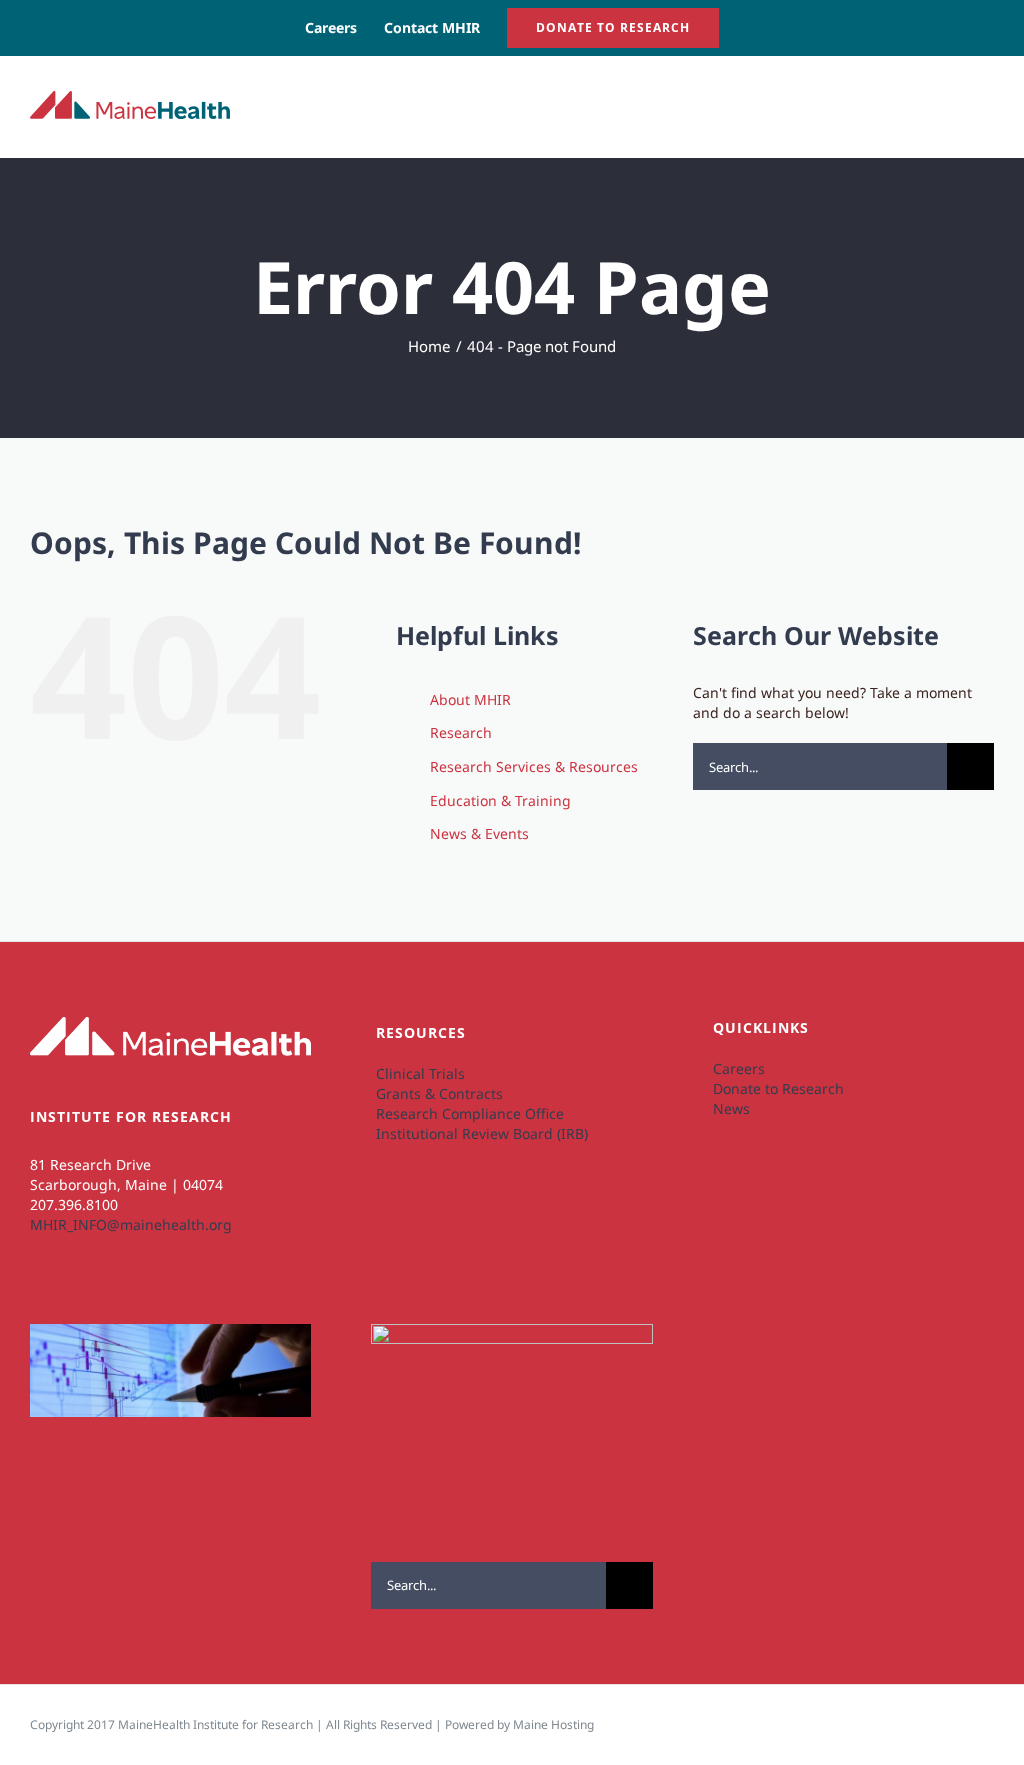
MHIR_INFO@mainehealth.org (131, 1224)
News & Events (479, 833)
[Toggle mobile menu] (986, 104)
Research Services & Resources (534, 766)
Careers (739, 1068)
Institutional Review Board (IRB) (482, 1133)
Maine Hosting (553, 1724)
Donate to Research (778, 1088)
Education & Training (500, 800)
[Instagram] (73, 1297)
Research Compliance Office (470, 1113)
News (731, 1108)
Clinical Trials (420, 1073)
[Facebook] (107, 1297)
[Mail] (141, 1297)
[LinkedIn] (39, 1297)
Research (461, 732)
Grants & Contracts (439, 1093)
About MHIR (470, 699)
